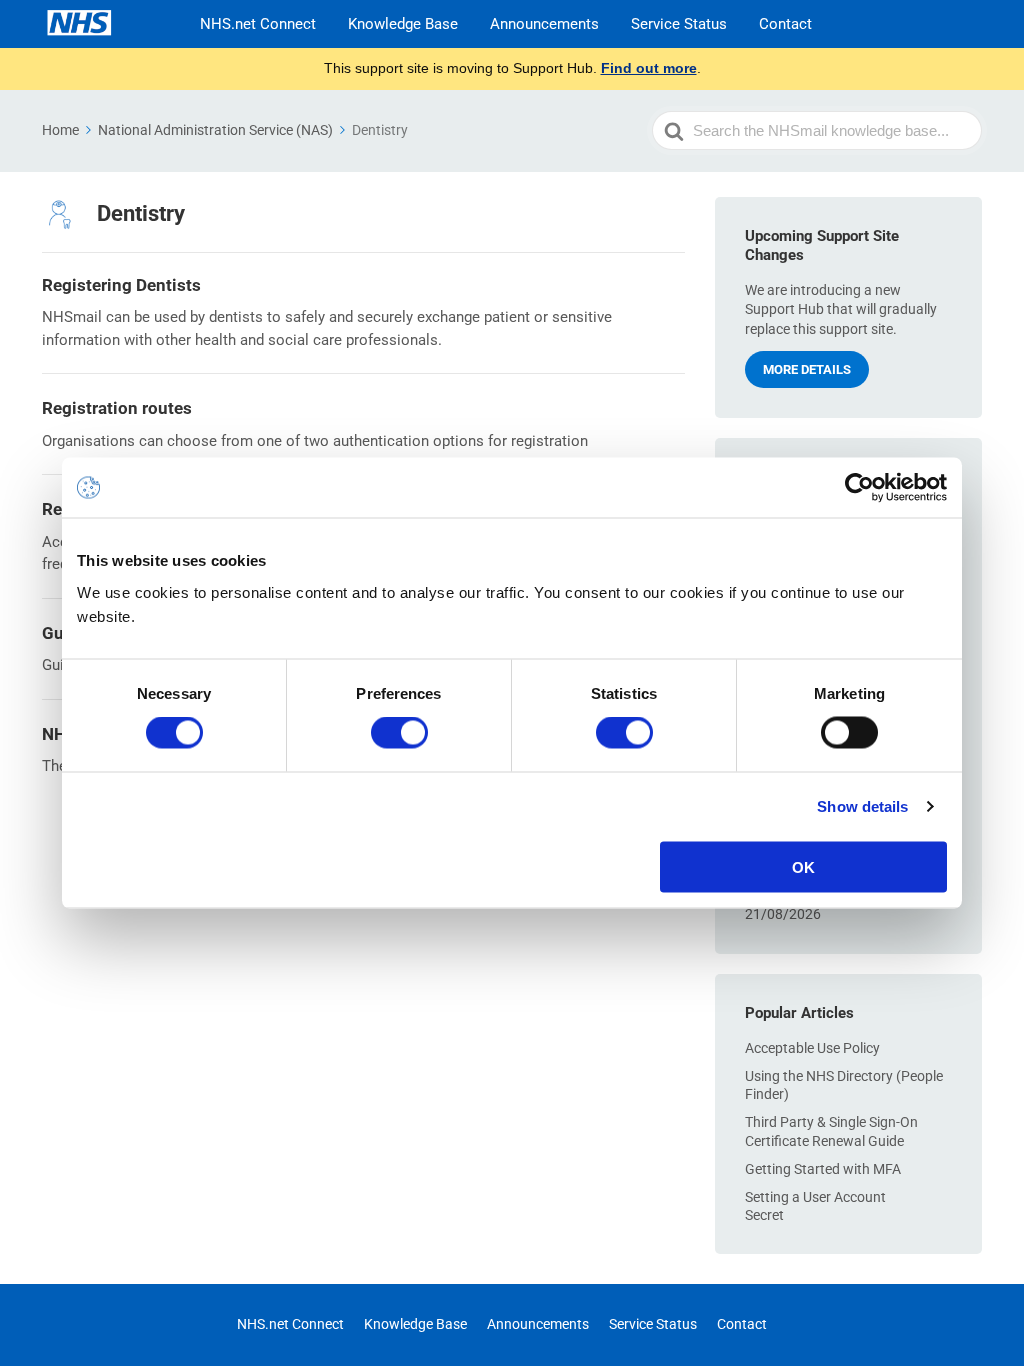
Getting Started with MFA (823, 1169)
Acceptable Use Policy (812, 1048)
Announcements (544, 24)
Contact (785, 24)
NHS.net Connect (258, 24)
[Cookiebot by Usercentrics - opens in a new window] (859, 488)
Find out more (649, 68)
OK (803, 866)
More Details (807, 369)
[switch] (399, 733)
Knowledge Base (403, 24)
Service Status (679, 24)
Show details (862, 806)
